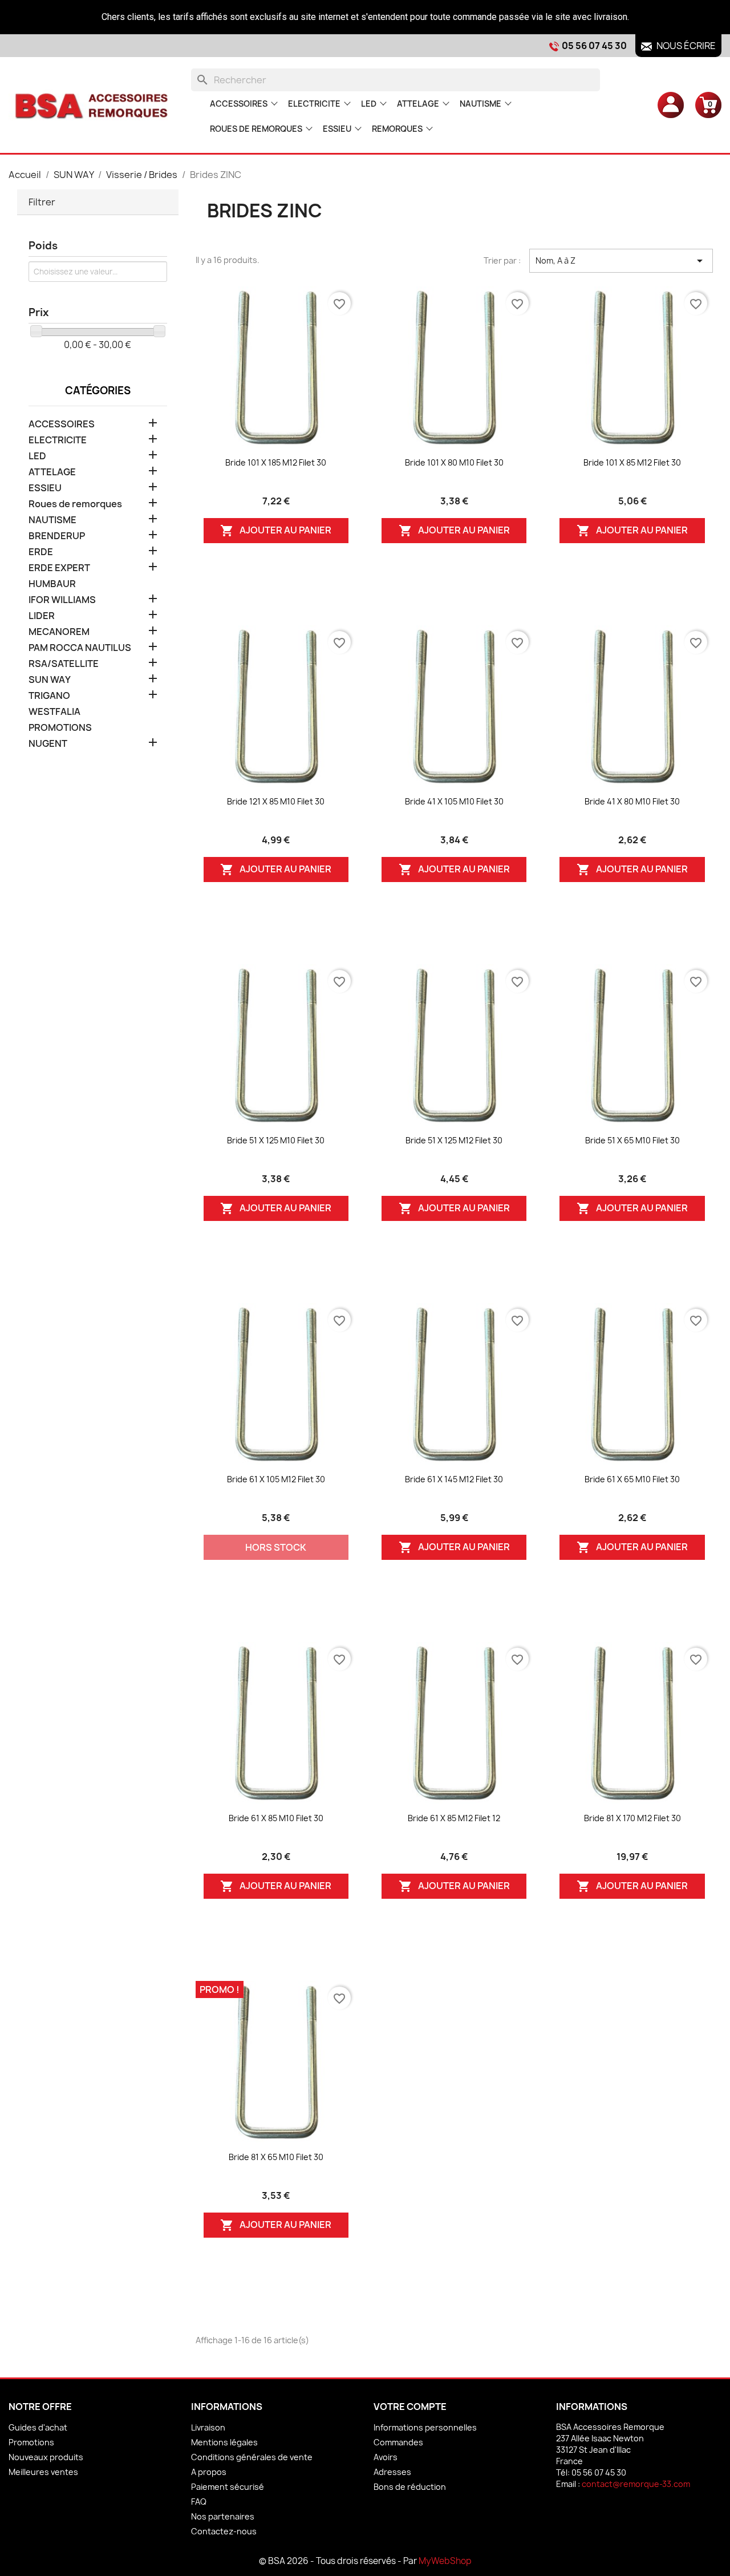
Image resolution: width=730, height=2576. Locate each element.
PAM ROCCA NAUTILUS (80, 648)
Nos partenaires (223, 2516)
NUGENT (48, 744)
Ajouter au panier (276, 530)
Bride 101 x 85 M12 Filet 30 (632, 462)
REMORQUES (397, 129)
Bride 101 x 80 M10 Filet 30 (454, 462)
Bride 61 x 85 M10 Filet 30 (276, 1818)
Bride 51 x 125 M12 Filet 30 (454, 1140)
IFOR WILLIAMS (62, 600)
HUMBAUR (52, 584)
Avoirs (386, 2457)
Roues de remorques (256, 129)
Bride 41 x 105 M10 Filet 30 (454, 801)
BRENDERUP (57, 536)
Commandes (398, 2442)
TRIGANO (49, 696)
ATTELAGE (418, 104)
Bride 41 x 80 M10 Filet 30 (632, 801)
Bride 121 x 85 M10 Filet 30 (276, 801)
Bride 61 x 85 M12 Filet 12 (454, 1818)
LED (369, 104)
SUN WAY (50, 680)
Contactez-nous (224, 2531)
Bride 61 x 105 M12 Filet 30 (276, 1479)
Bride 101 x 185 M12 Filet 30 (276, 462)
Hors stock (276, 1547)
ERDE (41, 552)
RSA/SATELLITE (64, 664)
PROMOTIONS (60, 728)
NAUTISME (480, 104)
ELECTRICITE (314, 104)
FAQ (199, 2502)
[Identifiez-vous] (671, 104)
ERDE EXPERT (59, 568)
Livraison (208, 2427)
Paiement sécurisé (228, 2487)
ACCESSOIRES (239, 104)
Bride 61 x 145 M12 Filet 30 (454, 1479)
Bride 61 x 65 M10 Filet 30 (632, 1479)
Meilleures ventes (43, 2472)
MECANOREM (59, 632)
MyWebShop (445, 2561)
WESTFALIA (54, 712)
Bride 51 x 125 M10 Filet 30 (276, 1140)
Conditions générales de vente (252, 2457)
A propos (209, 2472)
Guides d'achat (38, 2427)
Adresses (392, 2472)
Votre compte (410, 2407)
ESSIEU (337, 129)
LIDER (42, 616)
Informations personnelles (425, 2427)
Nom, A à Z (621, 261)
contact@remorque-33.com (636, 2484)
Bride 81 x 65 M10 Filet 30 (276, 2157)
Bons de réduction (410, 2487)
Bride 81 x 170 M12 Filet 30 (632, 1818)
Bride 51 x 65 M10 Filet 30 (632, 1140)
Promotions (31, 2442)
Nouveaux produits (46, 2457)
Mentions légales (224, 2442)
